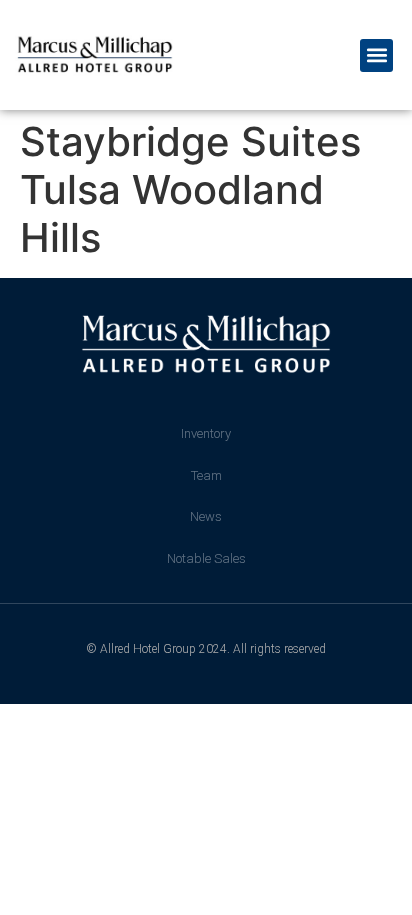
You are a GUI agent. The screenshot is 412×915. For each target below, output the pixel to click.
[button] (376, 55)
